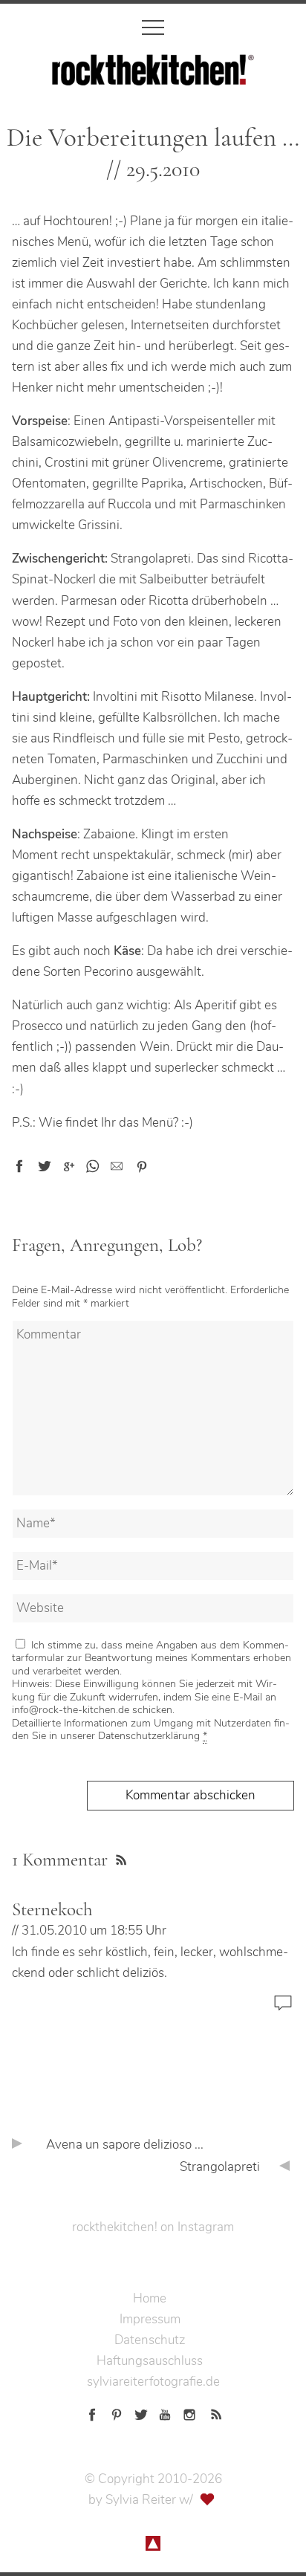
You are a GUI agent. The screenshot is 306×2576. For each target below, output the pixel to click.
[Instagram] (189, 2412)
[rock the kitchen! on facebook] (92, 2412)
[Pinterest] (117, 2412)
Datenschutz (150, 2340)
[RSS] (214, 2412)
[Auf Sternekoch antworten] (283, 2010)
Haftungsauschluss (150, 2361)
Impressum (150, 2319)
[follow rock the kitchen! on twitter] (141, 2412)
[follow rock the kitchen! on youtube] (165, 2412)
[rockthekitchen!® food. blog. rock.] (153, 75)
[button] (19, 1166)
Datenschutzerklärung (149, 1736)
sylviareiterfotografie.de (153, 2382)
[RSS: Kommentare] (119, 1858)
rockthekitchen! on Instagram (153, 2227)
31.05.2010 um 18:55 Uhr (94, 1931)
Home (150, 2298)
